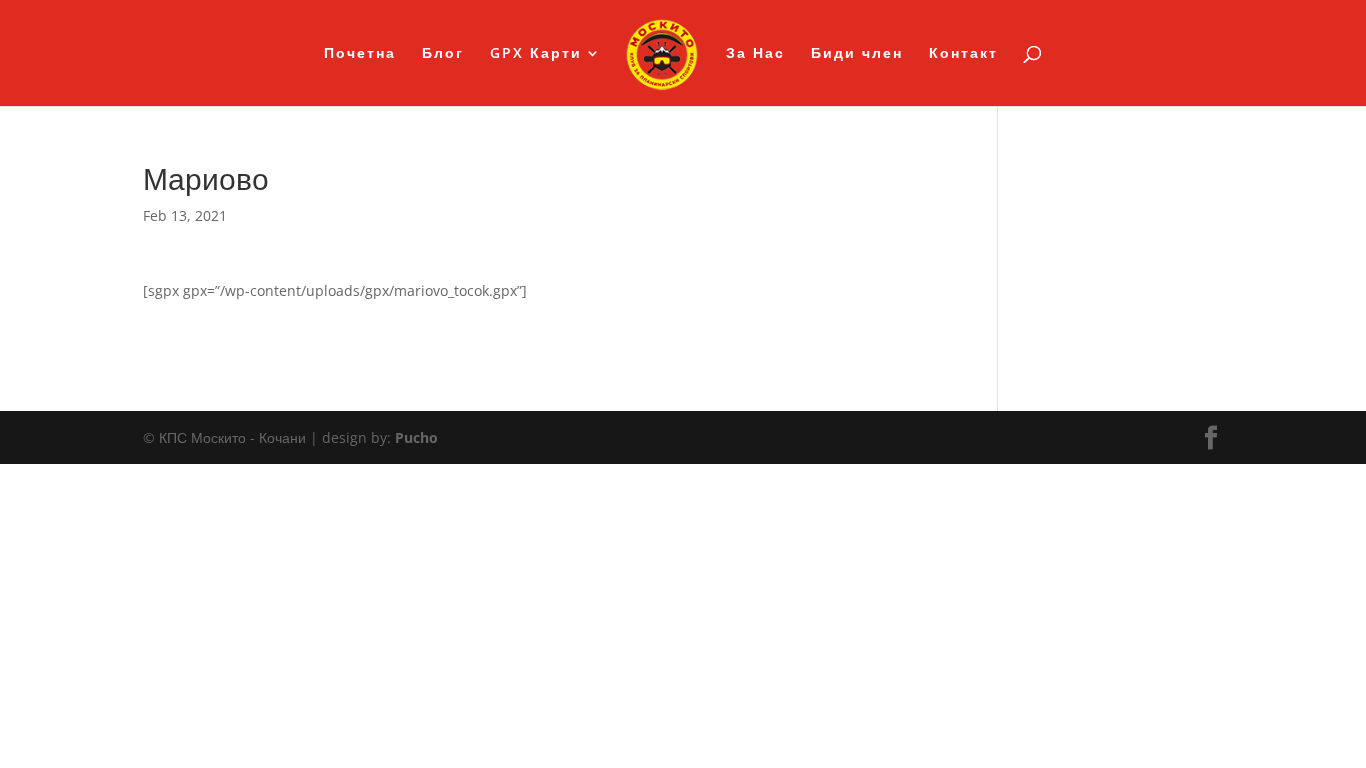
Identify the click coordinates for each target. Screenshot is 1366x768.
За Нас (755, 54)
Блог (443, 54)
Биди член (857, 54)
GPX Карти (536, 54)
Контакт (963, 54)
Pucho (416, 437)
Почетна (360, 54)
